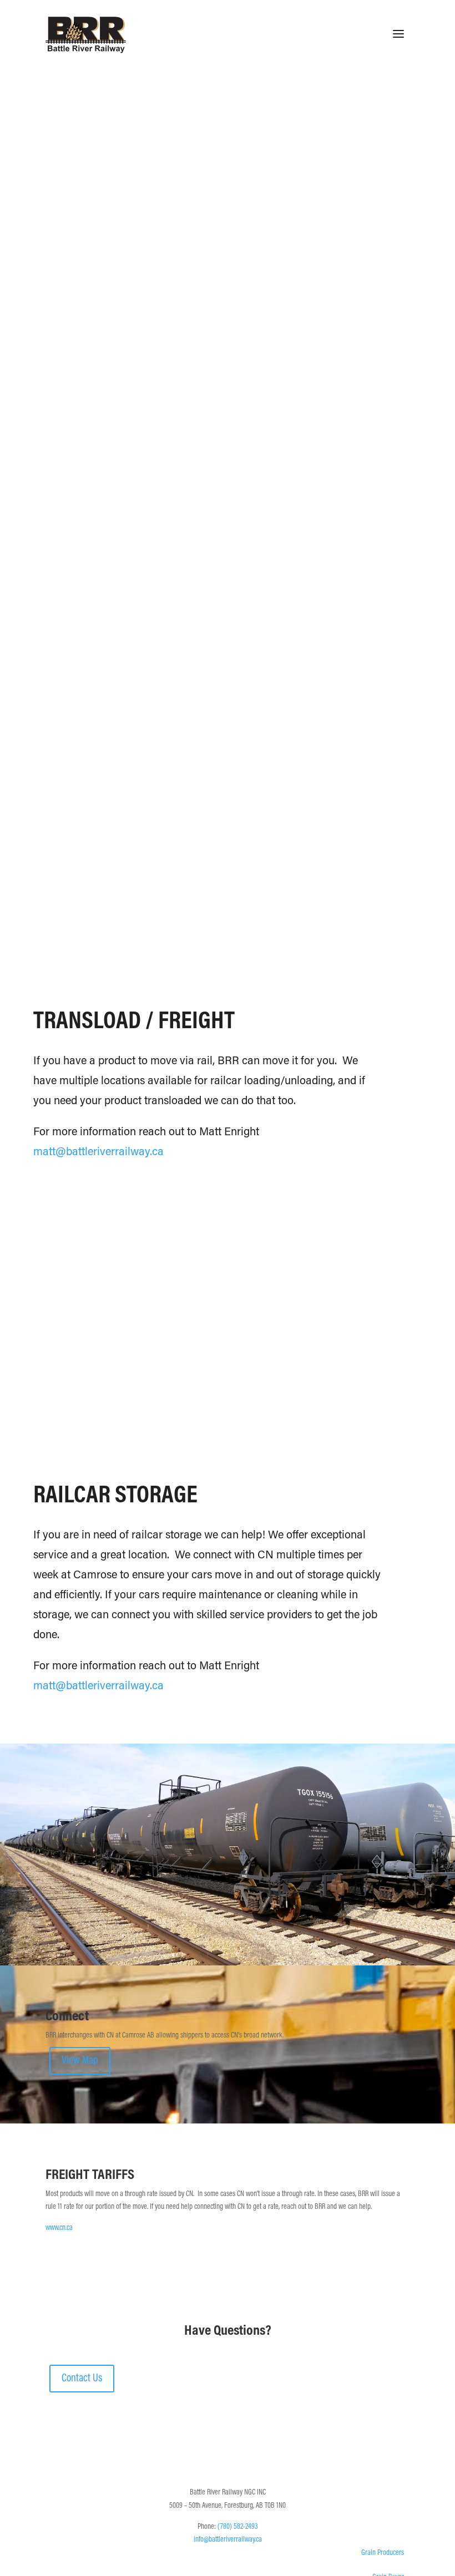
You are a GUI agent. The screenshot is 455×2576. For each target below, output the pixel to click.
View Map (80, 2061)
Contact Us (82, 2379)
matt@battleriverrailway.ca (98, 1152)
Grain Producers (383, 2553)
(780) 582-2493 (238, 2527)
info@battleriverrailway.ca (228, 2540)
